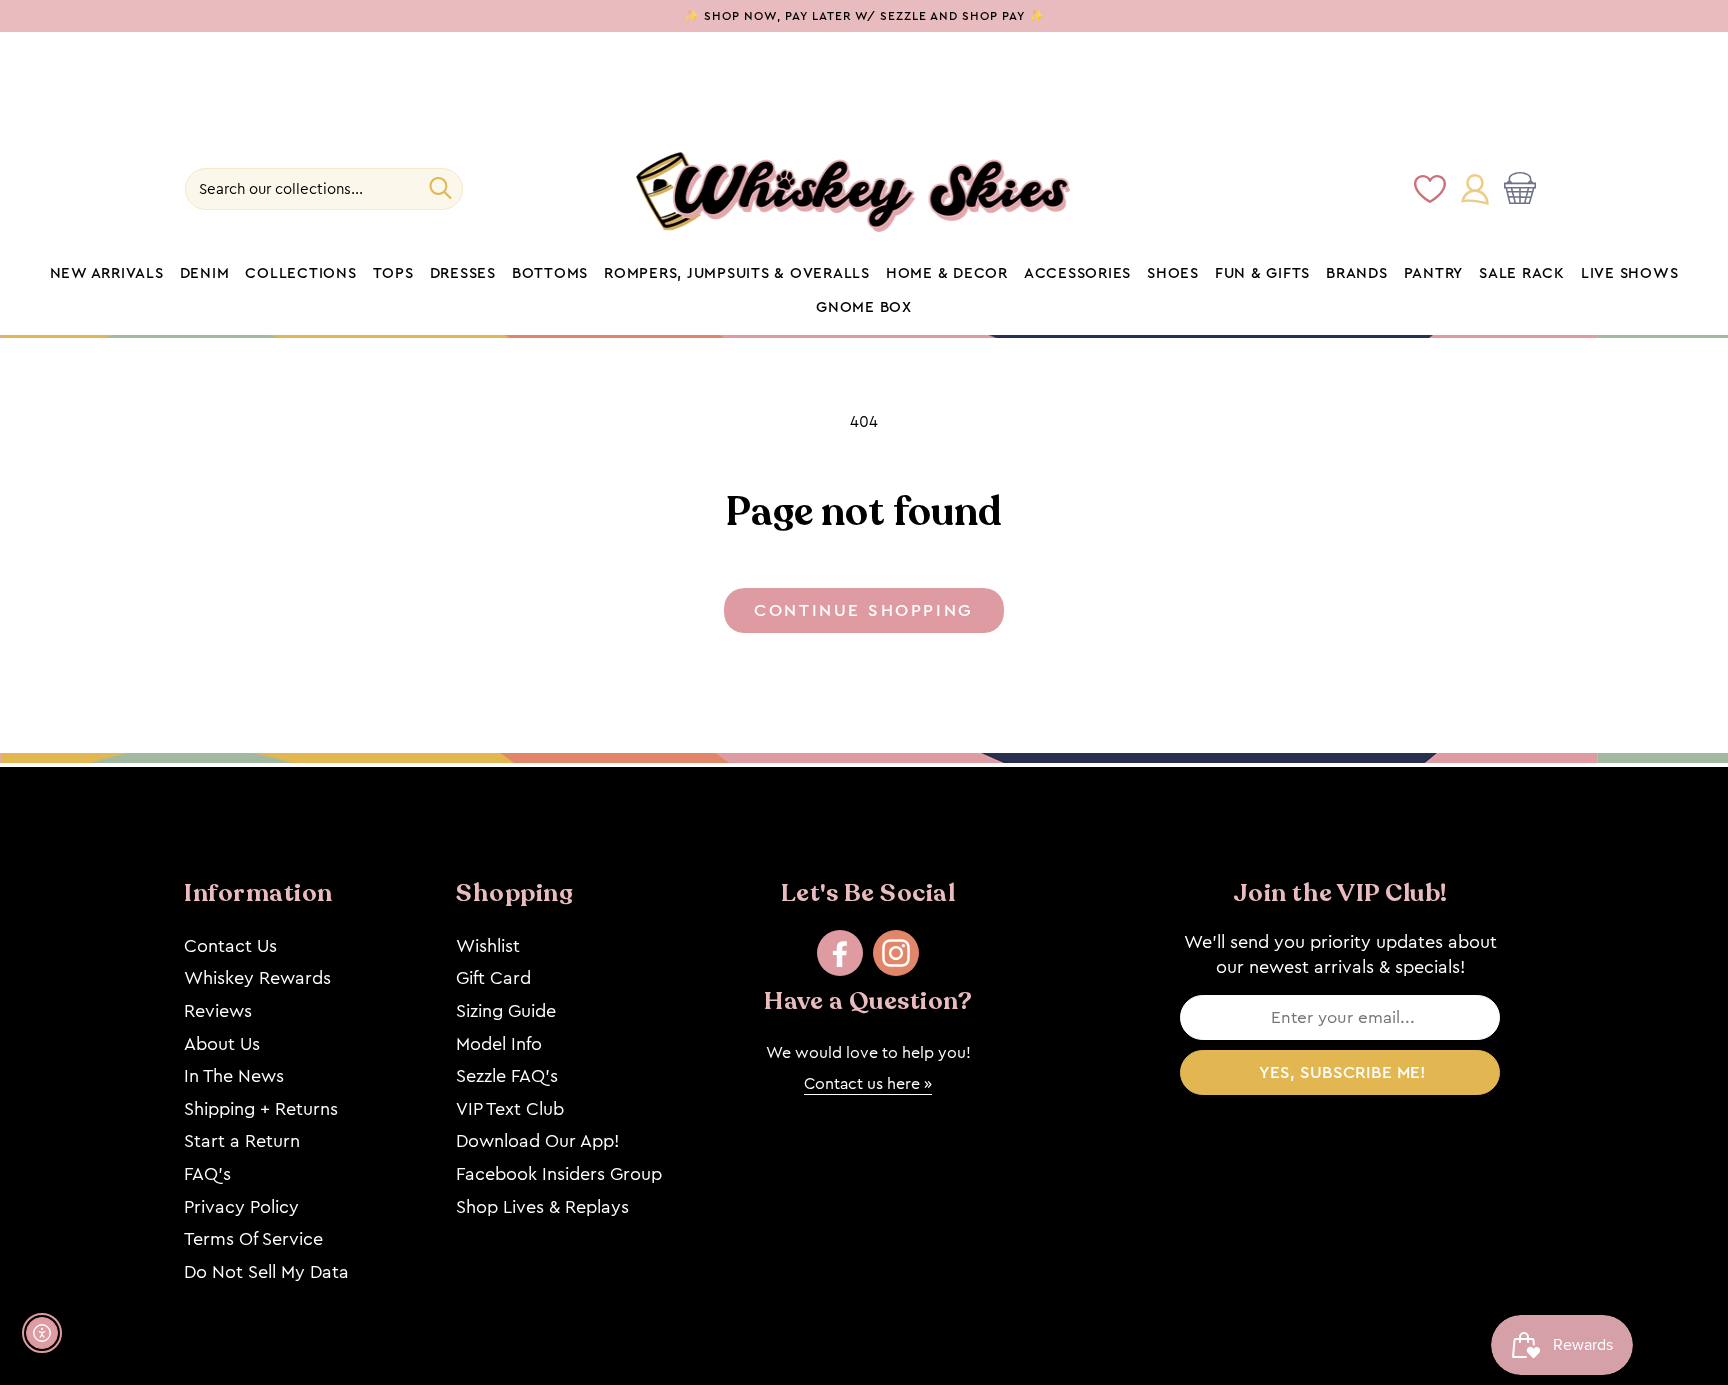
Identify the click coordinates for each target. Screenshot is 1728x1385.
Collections (300, 274)
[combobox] (324, 189)
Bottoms (550, 274)
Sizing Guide (506, 1011)
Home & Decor (947, 274)
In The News (234, 1076)
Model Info (499, 1044)
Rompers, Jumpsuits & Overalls (737, 274)
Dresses (463, 274)
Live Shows (1630, 274)
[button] (1524, 190)
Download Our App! (537, 1141)
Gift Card (493, 978)
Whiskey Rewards (257, 978)
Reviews (218, 1011)
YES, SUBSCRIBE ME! (1342, 1072)
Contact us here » (868, 1083)
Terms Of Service (253, 1239)
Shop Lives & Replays (542, 1207)
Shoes (1173, 274)
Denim (205, 274)
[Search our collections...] (440, 188)
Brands (1357, 274)
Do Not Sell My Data (266, 1272)
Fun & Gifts (1262, 274)
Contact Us (230, 946)
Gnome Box (864, 308)
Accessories (1077, 274)
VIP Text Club (510, 1109)
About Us (222, 1044)
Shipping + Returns (261, 1109)
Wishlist (488, 946)
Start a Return (242, 1141)
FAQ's (207, 1174)
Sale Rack (1522, 274)
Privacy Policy (241, 1207)
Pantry (1434, 274)
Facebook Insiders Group (559, 1174)
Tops (393, 274)
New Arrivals (107, 274)
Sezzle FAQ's (507, 1076)
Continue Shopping (863, 610)
